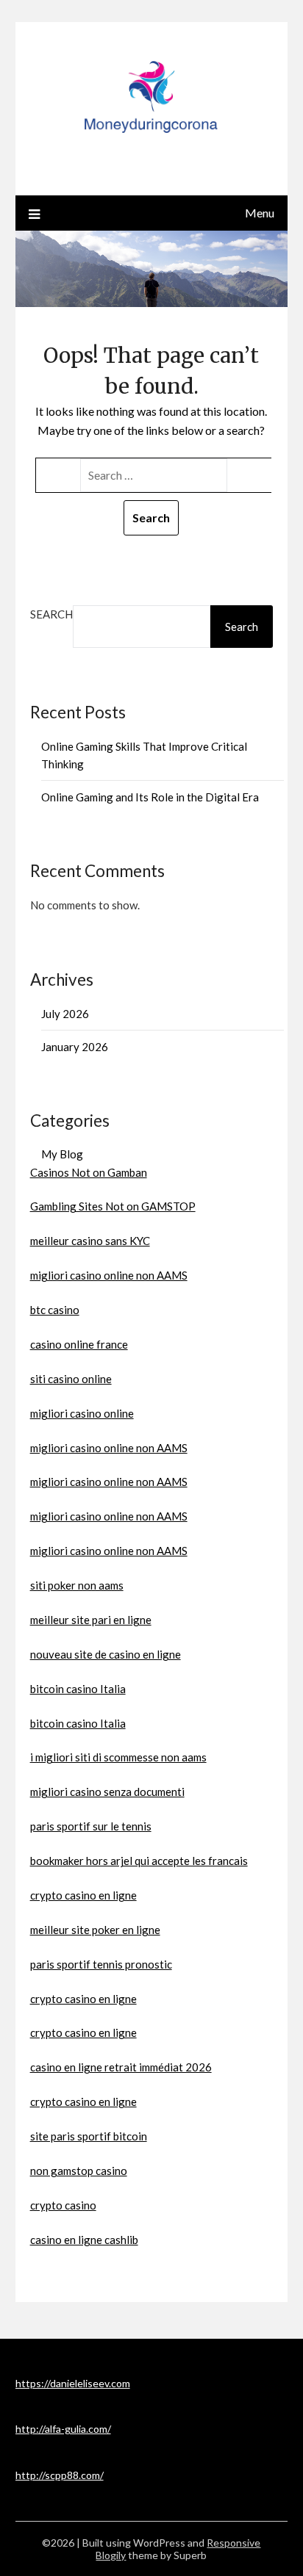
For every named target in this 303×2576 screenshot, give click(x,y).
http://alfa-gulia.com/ (63, 2429)
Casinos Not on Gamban (89, 1172)
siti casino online (71, 1379)
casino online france (79, 1344)
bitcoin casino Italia (78, 1689)
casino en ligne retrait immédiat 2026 (121, 2067)
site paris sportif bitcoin (89, 2136)
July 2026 (65, 1014)
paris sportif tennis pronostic (101, 1964)
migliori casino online (82, 1413)
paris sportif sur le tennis (91, 1826)
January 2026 (75, 1047)
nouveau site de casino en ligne (106, 1654)
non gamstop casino (79, 2171)
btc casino (55, 1310)
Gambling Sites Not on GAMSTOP (113, 1206)
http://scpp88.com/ (60, 2475)
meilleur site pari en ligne (91, 1620)
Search (51, 614)
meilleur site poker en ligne (95, 1930)
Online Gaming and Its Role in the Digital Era (150, 797)
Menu (260, 213)
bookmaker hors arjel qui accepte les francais (139, 1861)
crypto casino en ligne (83, 1895)
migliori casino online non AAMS (109, 1275)
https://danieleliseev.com (73, 2383)
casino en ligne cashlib (84, 2240)
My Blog (62, 1154)
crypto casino (63, 2205)
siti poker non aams (77, 1585)
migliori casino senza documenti (107, 1792)
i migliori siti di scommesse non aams (118, 1757)
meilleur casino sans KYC (90, 1241)
